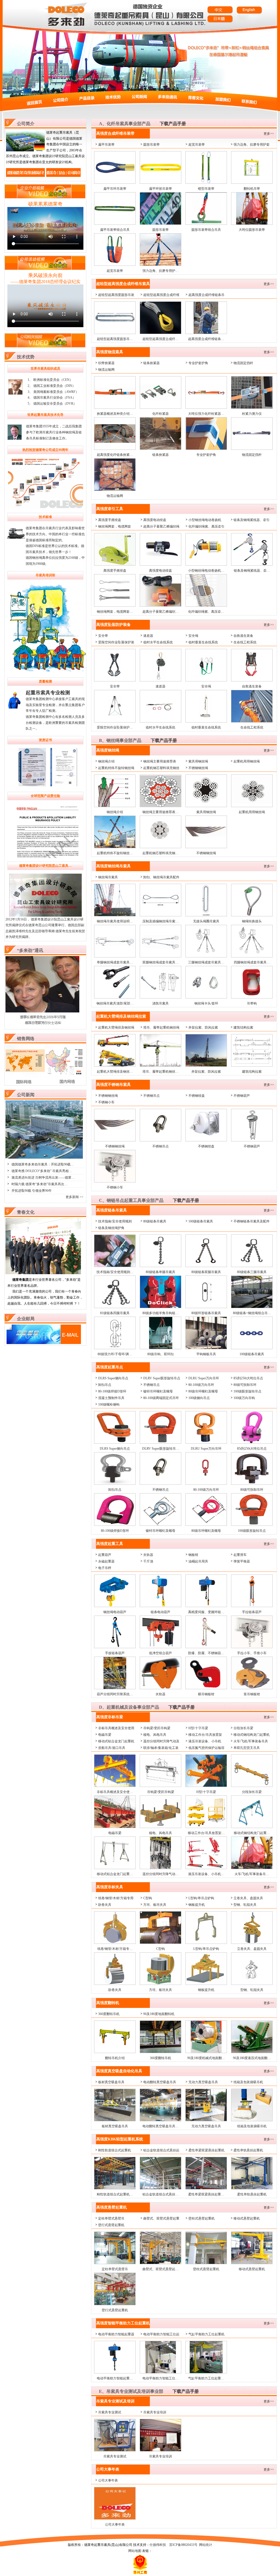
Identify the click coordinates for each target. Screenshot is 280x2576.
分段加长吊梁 (243, 1728)
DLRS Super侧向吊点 (113, 1378)
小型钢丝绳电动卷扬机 (205, 520)
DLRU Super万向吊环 (204, 1378)
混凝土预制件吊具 (111, 1398)
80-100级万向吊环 (201, 1385)
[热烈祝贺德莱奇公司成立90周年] (45, 483)
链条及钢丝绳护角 (111, 1228)
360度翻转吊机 (109, 2014)
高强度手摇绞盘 (110, 520)
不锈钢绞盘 (197, 1096)
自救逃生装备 (243, 636)
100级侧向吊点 (199, 1398)
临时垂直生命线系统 (203, 642)
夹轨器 (148, 1555)
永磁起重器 (106, 1561)
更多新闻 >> (75, 1197)
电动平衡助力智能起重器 (116, 2334)
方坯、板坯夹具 (155, 1905)
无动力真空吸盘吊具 (203, 2082)
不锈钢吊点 (151, 1096)
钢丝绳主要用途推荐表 (160, 761)
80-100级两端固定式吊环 (161, 1398)
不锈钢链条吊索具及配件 (252, 1221)
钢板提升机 (197, 1905)
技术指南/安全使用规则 (115, 1221)
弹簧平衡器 (242, 1561)
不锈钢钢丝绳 (198, 768)
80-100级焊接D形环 (112, 1391)
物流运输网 (106, 370)
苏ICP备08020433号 (183, 2545)
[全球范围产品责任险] (45, 831)
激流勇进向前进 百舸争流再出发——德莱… (43, 1178)
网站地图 (135, 2551)
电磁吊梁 (105, 1735)
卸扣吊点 (105, 1385)
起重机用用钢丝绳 (247, 761)
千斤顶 (148, 1561)
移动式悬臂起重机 (247, 2218)
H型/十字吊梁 (198, 1728)
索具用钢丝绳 (198, 761)
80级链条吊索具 (155, 1221)
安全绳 (193, 636)
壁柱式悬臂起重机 (202, 2218)
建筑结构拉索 (243, 1027)
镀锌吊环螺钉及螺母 (158, 1391)
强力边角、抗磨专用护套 (252, 145)
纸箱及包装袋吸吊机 (248, 2082)
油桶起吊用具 (198, 1561)
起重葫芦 (105, 1555)
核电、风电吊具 (155, 1735)
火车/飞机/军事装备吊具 (251, 1741)
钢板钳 (193, 1555)
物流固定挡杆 (243, 363)
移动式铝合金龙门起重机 (116, 1741)
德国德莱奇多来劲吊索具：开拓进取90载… (43, 1164)
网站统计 (206, 2545)
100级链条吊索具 (201, 1221)
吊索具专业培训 (155, 2412)
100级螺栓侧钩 (109, 1404)
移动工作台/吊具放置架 (205, 1735)
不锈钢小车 (106, 1102)
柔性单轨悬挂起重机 (248, 2150)
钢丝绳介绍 (106, 761)
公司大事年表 (108, 2480)
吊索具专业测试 (110, 2412)
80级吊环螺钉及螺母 (203, 1391)
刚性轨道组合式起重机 (115, 2150)
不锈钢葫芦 (242, 1096)
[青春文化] (43, 1273)
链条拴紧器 (151, 363)
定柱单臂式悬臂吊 (111, 2218)
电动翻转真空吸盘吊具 (160, 2082)
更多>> (269, 134)
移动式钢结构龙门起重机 (252, 1735)
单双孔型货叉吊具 (247, 1748)
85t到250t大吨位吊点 (248, 1378)
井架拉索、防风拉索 (203, 1027)
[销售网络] (45, 1083)
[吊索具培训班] (51, 673)
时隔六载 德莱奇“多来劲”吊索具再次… (40, 1184)
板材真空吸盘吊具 (111, 2082)
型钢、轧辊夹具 (245, 1905)
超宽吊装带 (197, 145)
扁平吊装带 (106, 145)
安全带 (103, 636)
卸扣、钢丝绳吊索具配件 (161, 877)
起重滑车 (240, 1555)
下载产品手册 (173, 124)
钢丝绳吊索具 (108, 877)
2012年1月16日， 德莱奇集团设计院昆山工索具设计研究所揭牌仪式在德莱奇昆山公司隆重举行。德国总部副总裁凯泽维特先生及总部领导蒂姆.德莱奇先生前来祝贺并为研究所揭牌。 (45, 928)
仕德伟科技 (158, 2545)
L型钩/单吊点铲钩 (201, 1898)
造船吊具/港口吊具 (112, 1748)
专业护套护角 (198, 363)
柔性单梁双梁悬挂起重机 (206, 2150)
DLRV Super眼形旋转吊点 (162, 1378)
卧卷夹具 (105, 1905)
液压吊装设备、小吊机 (205, 1741)
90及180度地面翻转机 (159, 2014)
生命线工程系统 (245, 642)
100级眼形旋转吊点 (247, 1391)
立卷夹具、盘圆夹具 (248, 1898)
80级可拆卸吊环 (245, 1385)
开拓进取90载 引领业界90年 (32, 1191)
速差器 (148, 636)
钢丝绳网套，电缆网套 (115, 526)
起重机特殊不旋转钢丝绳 (116, 768)
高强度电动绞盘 (155, 520)
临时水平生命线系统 (158, 642)
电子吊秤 (105, 1568)
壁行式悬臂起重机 (111, 2225)
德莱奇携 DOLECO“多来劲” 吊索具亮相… (42, 1171)
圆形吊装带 (151, 145)
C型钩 (148, 1898)
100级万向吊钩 (244, 1398)
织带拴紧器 (106, 363)
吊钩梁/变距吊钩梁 (157, 1728)
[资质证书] (45, 768)
